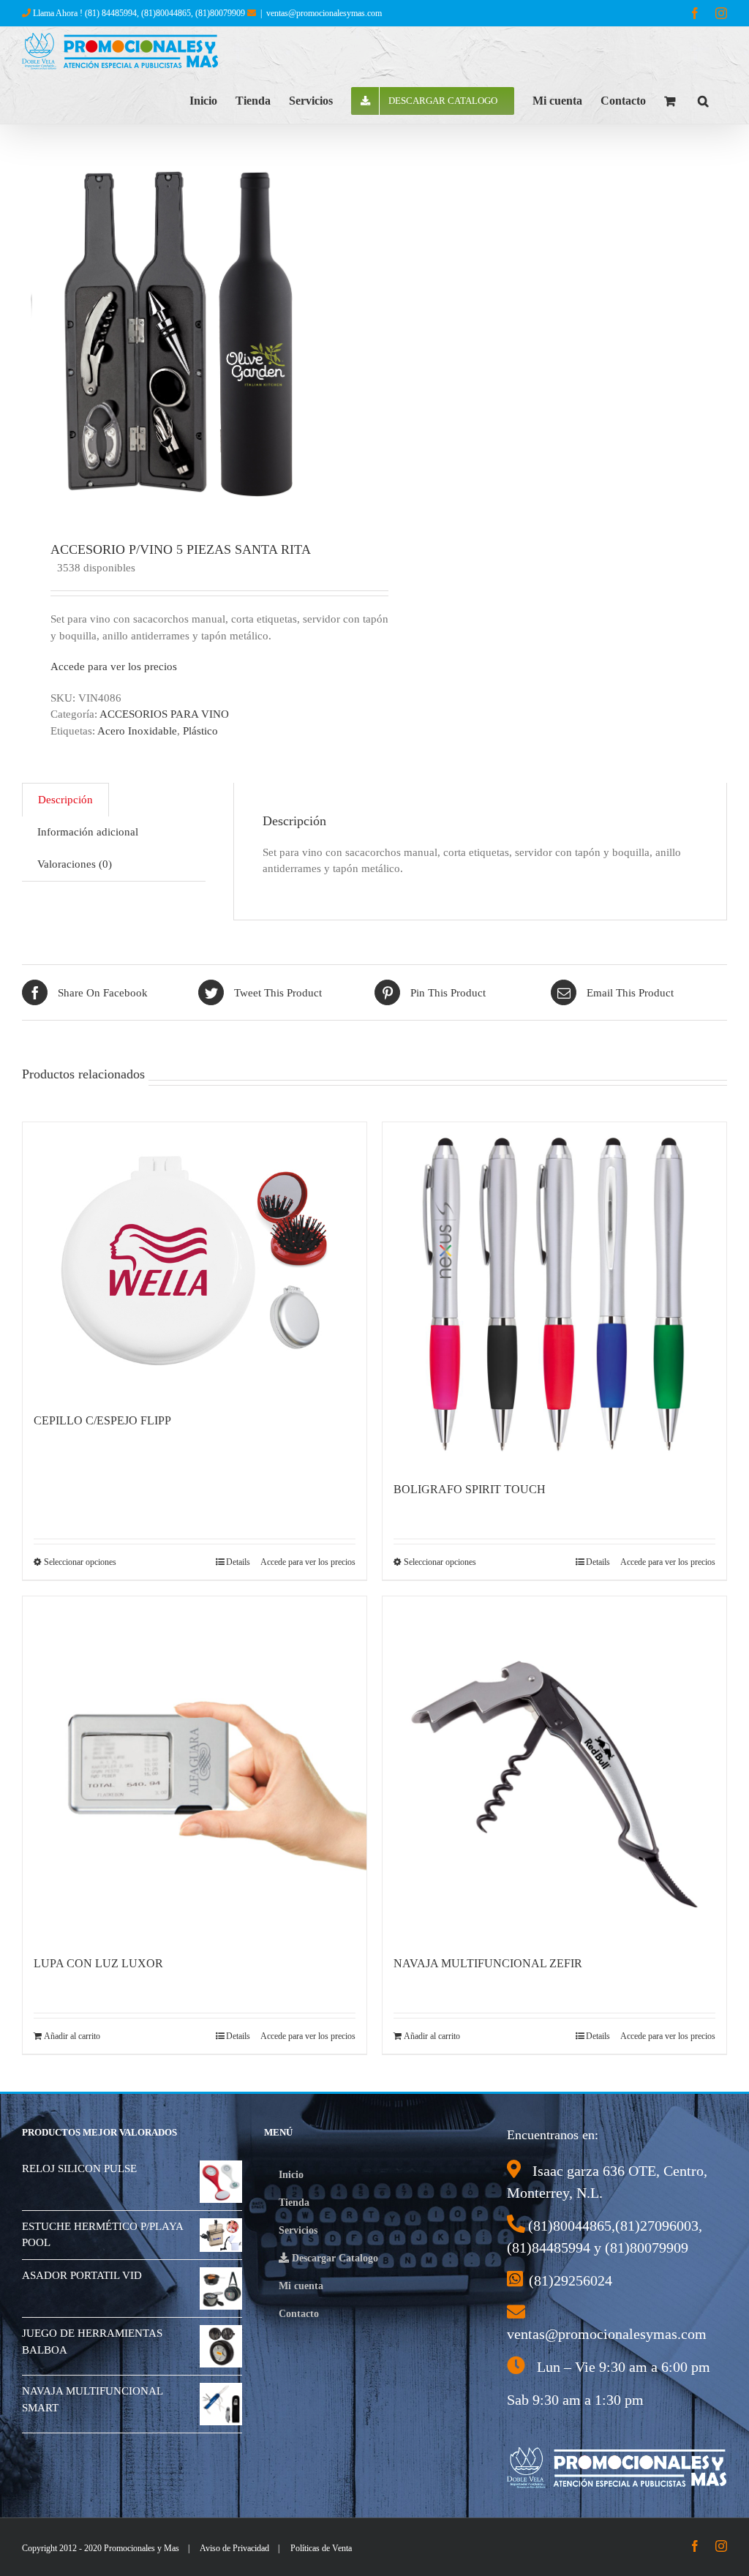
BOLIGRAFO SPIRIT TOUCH (470, 1489)
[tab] (65, 800)
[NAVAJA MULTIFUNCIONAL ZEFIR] (554, 1768)
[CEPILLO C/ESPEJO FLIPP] (195, 1260)
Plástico (200, 731)
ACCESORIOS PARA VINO (164, 714)
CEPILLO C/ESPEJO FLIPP (102, 1420)
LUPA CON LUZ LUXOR (98, 1963)
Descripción (65, 800)
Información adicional (88, 832)
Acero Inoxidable (137, 731)
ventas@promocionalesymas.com (324, 13)
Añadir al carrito (72, 2036)
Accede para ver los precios (114, 666)
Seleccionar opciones (80, 1562)
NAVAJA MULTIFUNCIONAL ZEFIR (488, 1963)
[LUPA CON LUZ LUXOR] (195, 1768)
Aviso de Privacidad (234, 2548)
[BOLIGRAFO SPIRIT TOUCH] (554, 1294)
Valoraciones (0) (75, 864)
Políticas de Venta (321, 2548)
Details (238, 1562)
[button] (703, 99)
